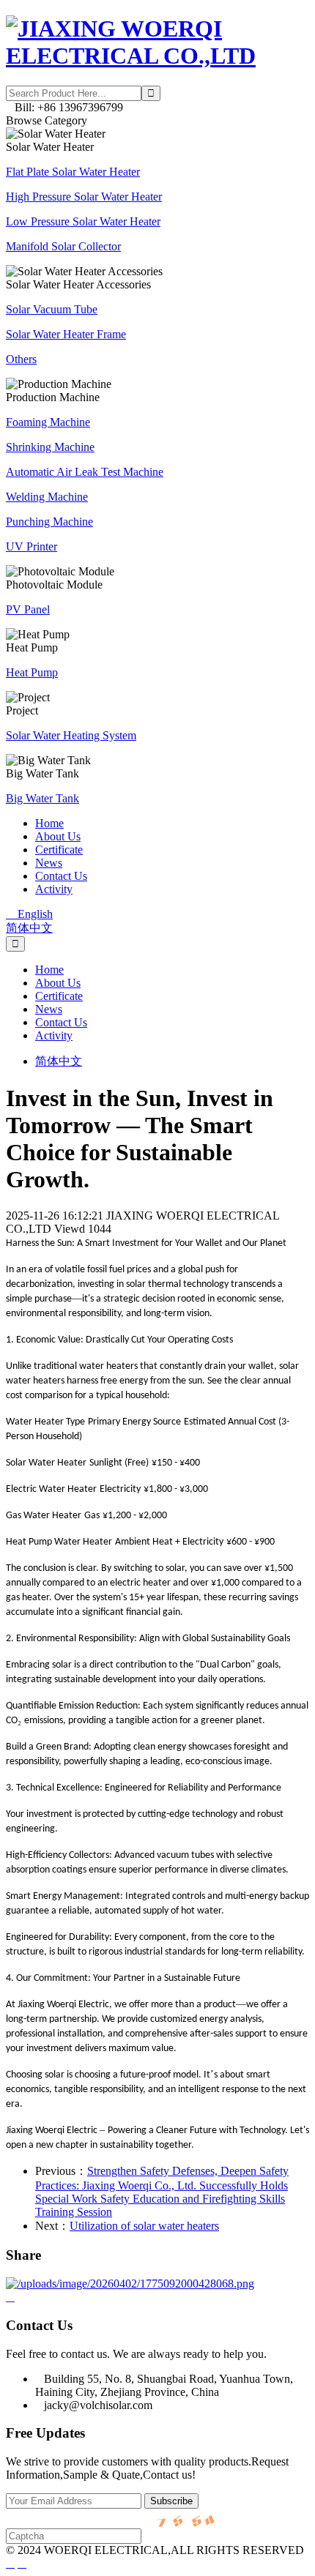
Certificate (59, 850)
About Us (58, 836)
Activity (54, 889)
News (49, 863)
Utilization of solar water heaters (144, 2226)
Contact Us (61, 876)
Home (49, 823)
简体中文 (29, 928)
